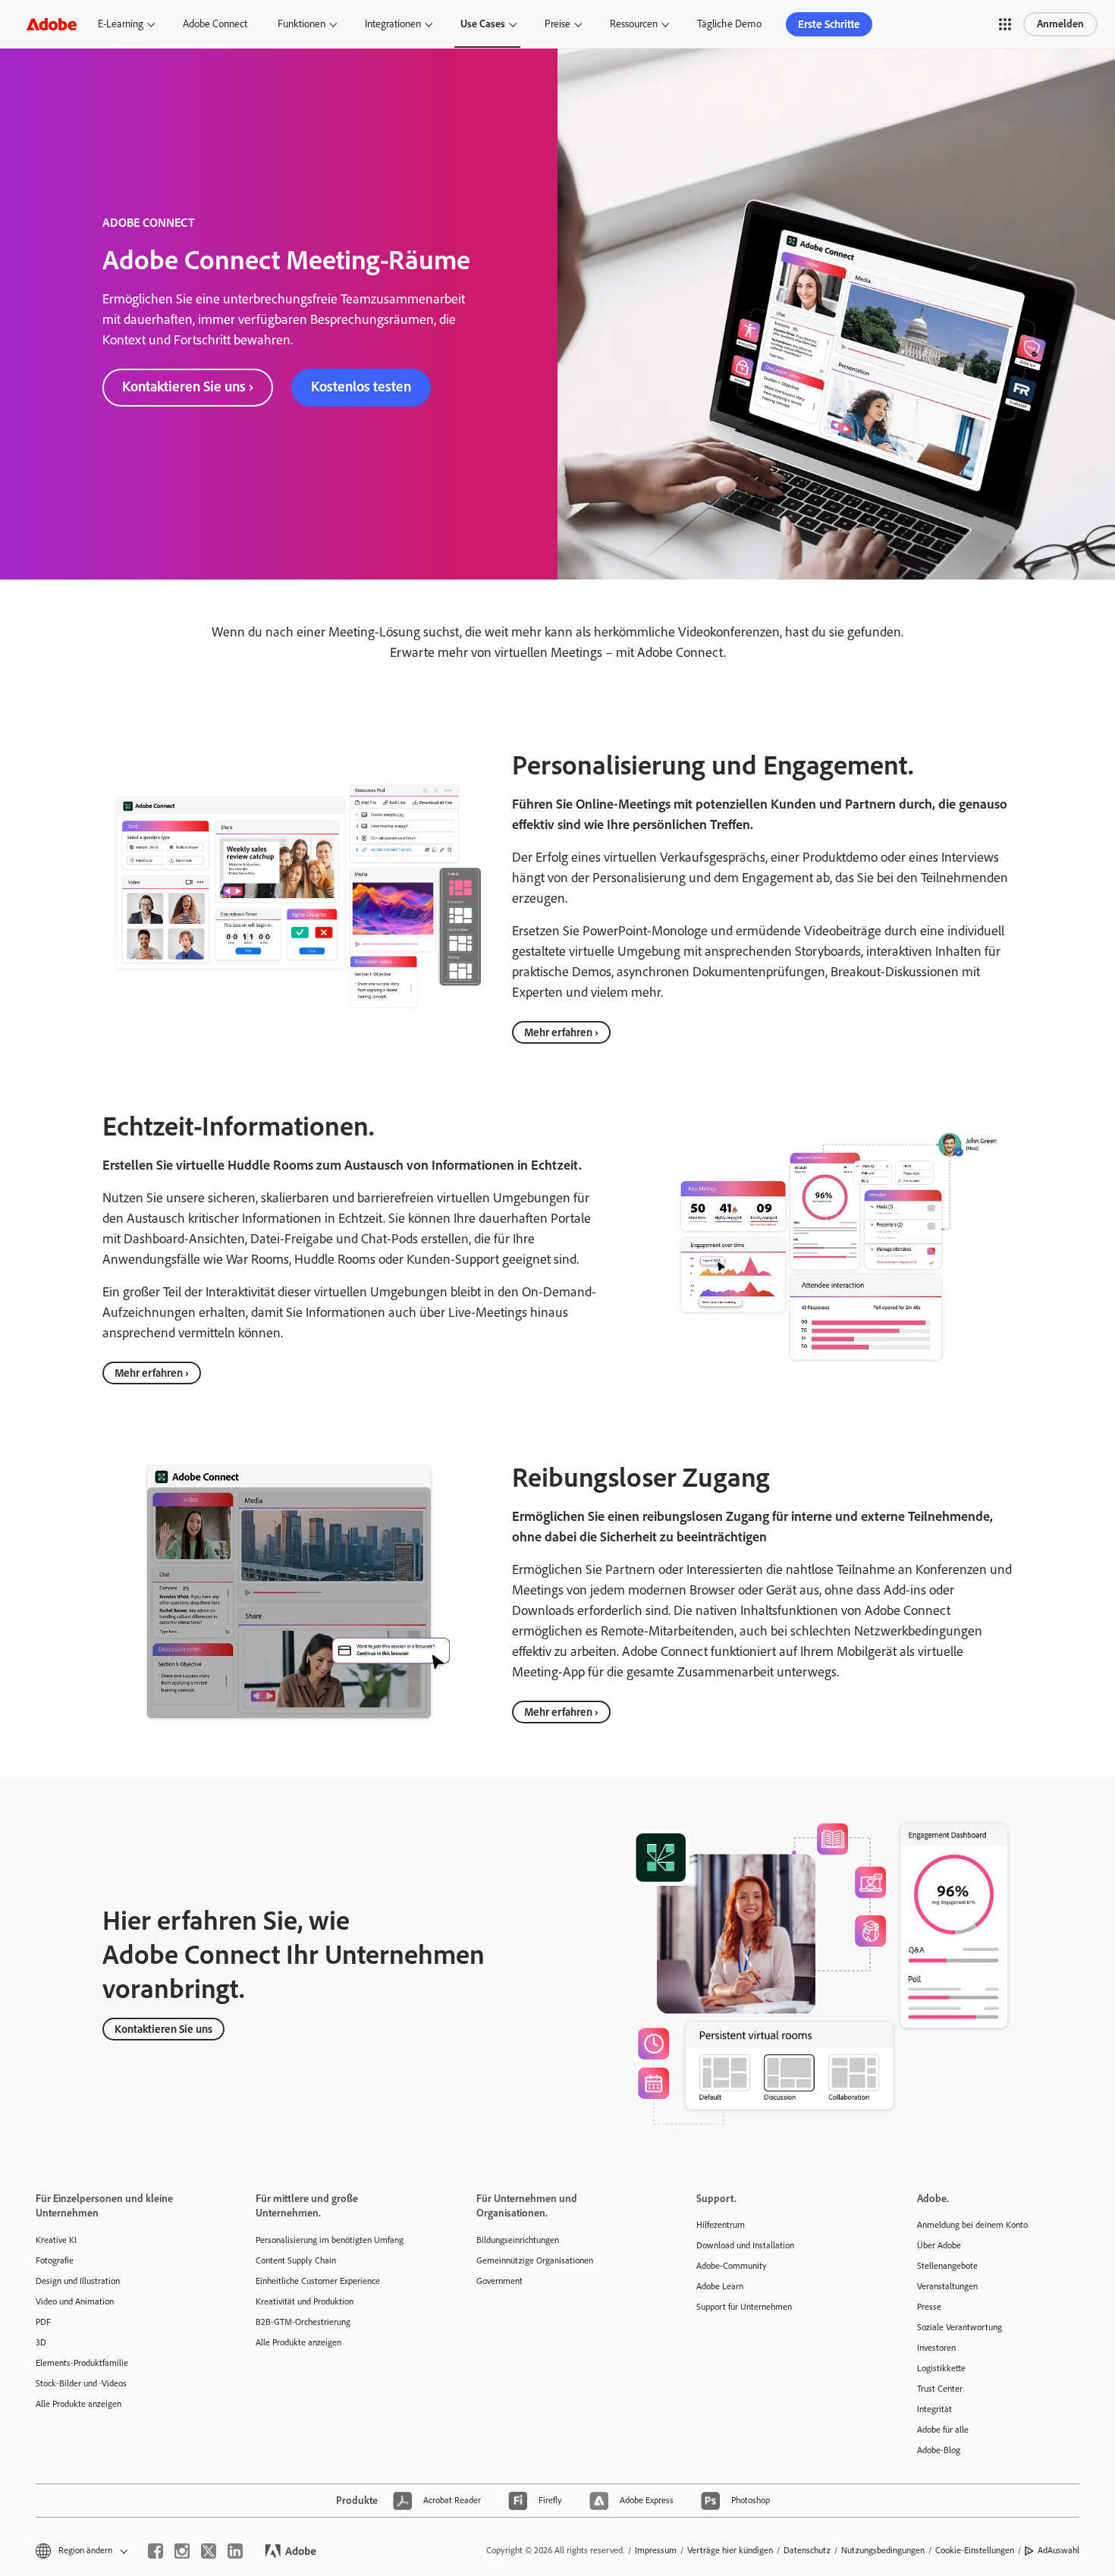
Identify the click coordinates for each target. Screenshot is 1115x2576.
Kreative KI (56, 2240)
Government (499, 2281)
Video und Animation (75, 2301)
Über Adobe (939, 2245)
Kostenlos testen (361, 386)
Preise (557, 24)
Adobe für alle (943, 2430)
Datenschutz (807, 2550)
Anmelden (1060, 24)
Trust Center (940, 2389)
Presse (929, 2307)
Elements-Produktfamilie (82, 2363)
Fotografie (55, 2260)
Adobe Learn (720, 2286)
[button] (1005, 24)
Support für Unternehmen (744, 2307)
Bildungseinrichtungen (518, 2240)
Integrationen (393, 24)
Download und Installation (745, 2245)
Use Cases (483, 24)
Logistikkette (941, 2368)
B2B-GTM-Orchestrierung (303, 2322)
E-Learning (121, 24)
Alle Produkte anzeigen (79, 2404)
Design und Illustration (78, 2281)
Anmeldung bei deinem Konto (972, 2225)
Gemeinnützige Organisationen (535, 2260)
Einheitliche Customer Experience (318, 2281)
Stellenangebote (947, 2266)
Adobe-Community (732, 2266)
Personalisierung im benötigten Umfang (330, 2240)
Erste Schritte (829, 24)
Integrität (934, 2409)
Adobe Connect (215, 24)
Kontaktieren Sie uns (163, 2029)
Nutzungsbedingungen (883, 2550)
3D (41, 2342)
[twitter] (209, 2551)
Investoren (936, 2348)
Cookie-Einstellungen (975, 2550)
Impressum (656, 2550)
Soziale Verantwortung (960, 2327)
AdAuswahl (1058, 2550)
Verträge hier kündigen (730, 2550)
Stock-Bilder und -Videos (81, 2383)
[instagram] (182, 2551)
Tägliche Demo (729, 24)
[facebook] (155, 2551)
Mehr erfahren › (561, 1032)
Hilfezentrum (721, 2225)
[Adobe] (52, 24)
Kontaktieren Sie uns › (188, 386)
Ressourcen (634, 24)
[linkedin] (235, 2551)
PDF (43, 2322)
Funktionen (302, 24)
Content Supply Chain (296, 2260)
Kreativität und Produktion (305, 2301)
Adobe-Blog (939, 2450)
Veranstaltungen (947, 2286)
